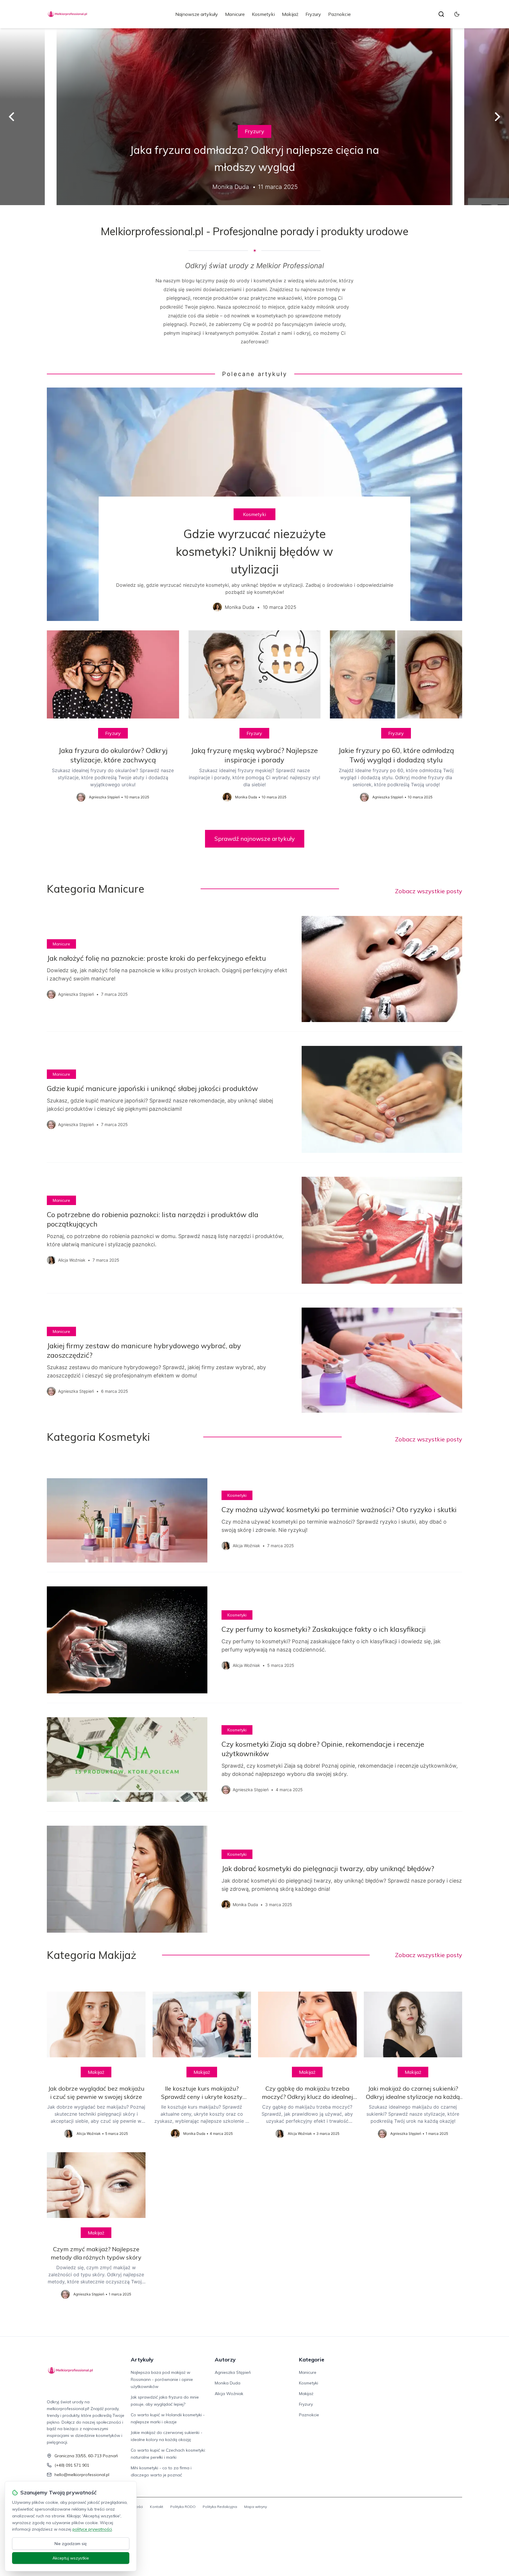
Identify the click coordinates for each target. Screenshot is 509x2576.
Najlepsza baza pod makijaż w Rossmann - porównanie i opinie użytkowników (162, 2379)
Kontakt (157, 2507)
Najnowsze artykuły (197, 14)
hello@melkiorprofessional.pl (82, 2475)
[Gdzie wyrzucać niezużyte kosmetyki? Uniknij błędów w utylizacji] (254, 504)
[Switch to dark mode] (457, 14)
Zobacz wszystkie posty (429, 891)
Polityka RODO (183, 2507)
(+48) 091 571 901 (72, 2465)
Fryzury (313, 14)
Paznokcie (339, 14)
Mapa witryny (256, 2507)
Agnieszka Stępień (233, 2372)
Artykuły (142, 2360)
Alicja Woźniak (229, 2394)
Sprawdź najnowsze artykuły (255, 839)
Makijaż (290, 14)
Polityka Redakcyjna (220, 2507)
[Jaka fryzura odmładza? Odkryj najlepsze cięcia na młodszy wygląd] (254, 117)
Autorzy (225, 2360)
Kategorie (312, 2360)
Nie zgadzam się (71, 2544)
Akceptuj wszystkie (71, 2558)
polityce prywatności (92, 2529)
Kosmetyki (263, 14)
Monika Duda (228, 2383)
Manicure (235, 14)
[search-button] (441, 14)
